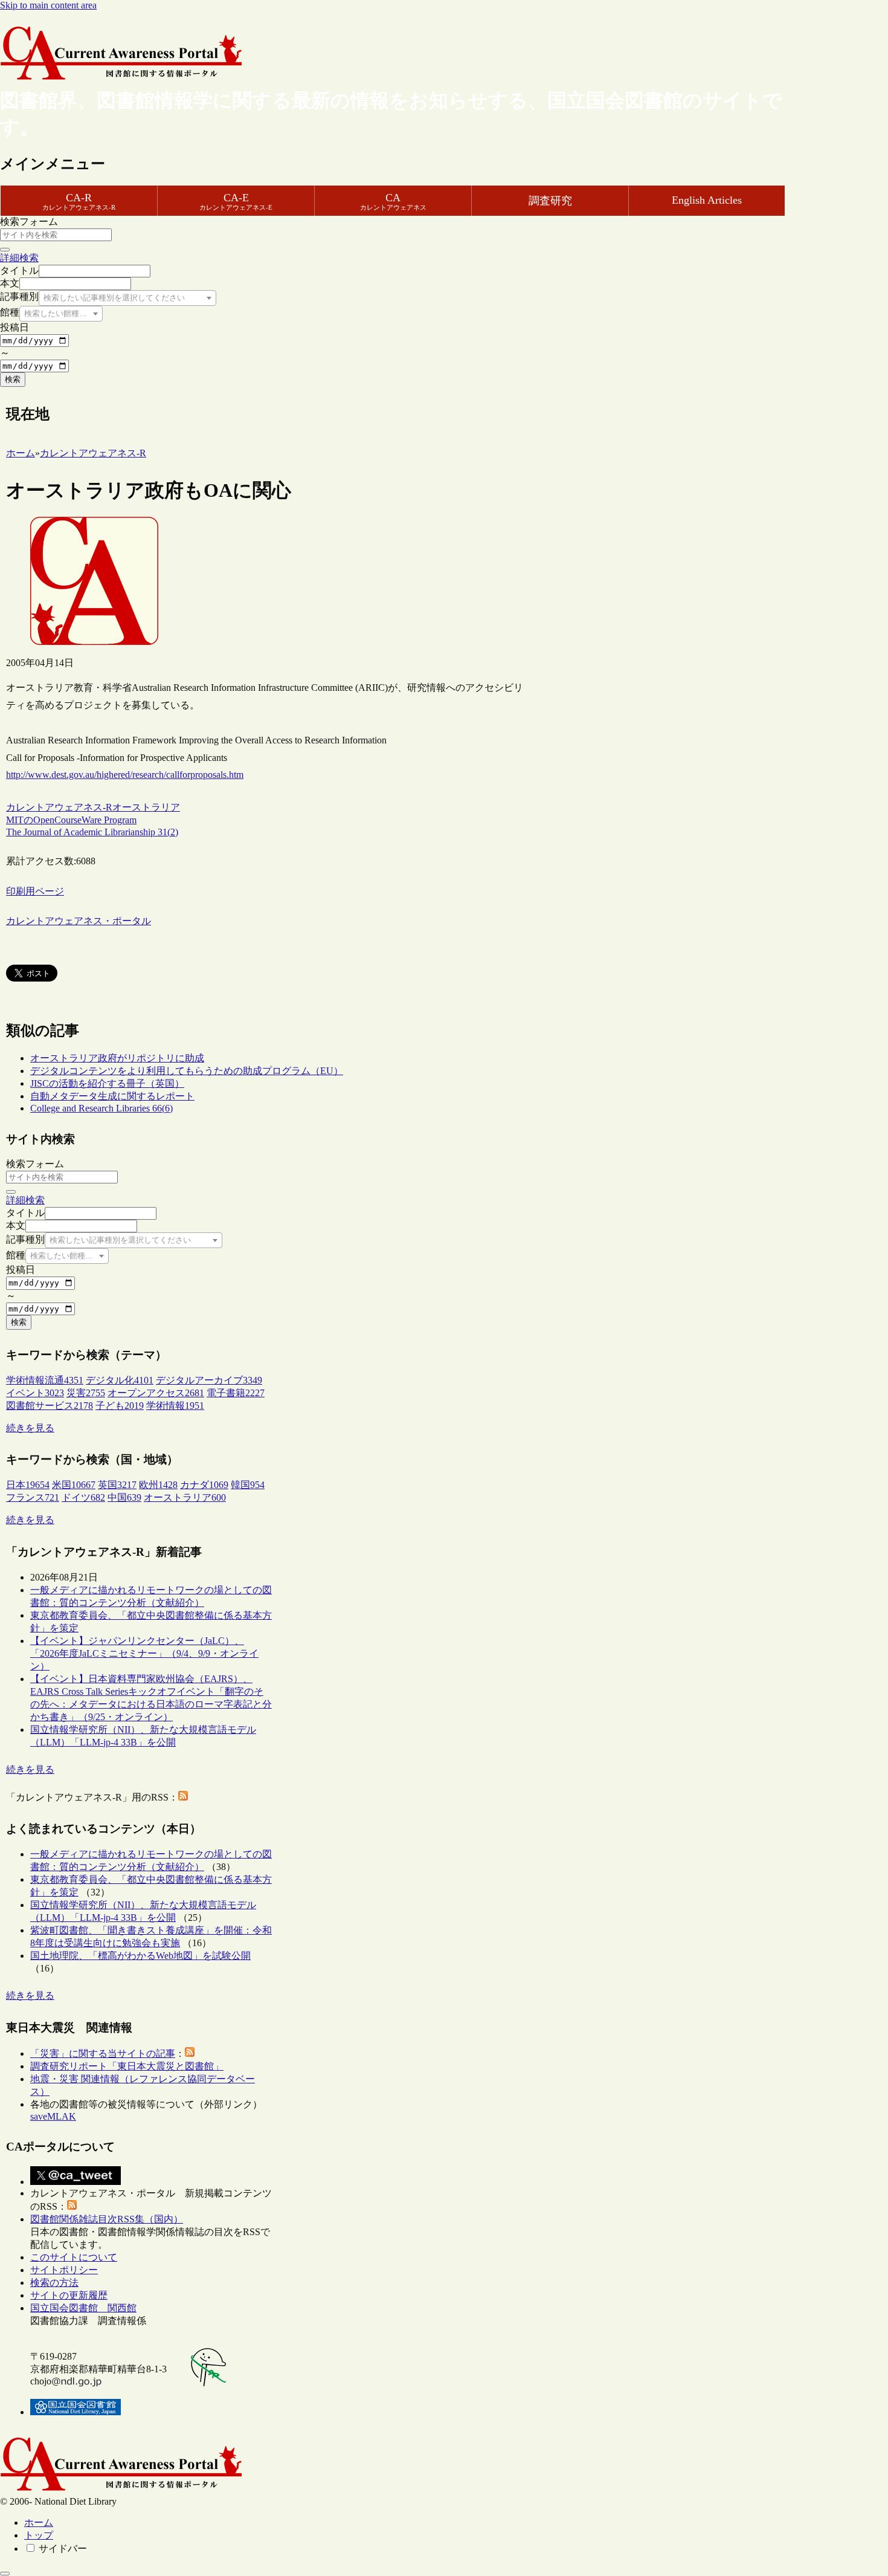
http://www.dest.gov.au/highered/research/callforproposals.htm (125, 775)
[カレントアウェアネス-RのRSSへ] (183, 1797)
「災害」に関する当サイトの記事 (103, 2053)
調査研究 (550, 201)
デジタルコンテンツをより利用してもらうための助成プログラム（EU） (187, 1071)
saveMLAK (53, 2116)
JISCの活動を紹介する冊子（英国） (107, 1083)
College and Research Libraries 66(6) (101, 1108)
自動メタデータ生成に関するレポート (112, 1096)
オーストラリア (146, 807)
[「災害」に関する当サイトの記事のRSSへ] (190, 2053)
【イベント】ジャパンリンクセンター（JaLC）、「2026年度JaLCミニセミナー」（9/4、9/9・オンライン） (144, 1653)
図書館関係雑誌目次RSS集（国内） (107, 2219)
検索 (13, 379)
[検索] (5, 250)
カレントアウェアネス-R (59, 807)
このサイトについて (74, 2257)
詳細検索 (19, 258)
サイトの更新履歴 (69, 2295)
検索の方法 (54, 2283)
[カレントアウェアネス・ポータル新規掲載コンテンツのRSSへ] (72, 2206)
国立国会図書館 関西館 (83, 2308)
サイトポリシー (64, 2270)
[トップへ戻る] (5, 2574)
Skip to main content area (48, 5)
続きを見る (30, 1428)
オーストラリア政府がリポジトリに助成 (117, 1058)
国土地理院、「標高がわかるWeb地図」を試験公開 (140, 1956)
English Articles (707, 200)
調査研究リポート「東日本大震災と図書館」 (127, 2066)
